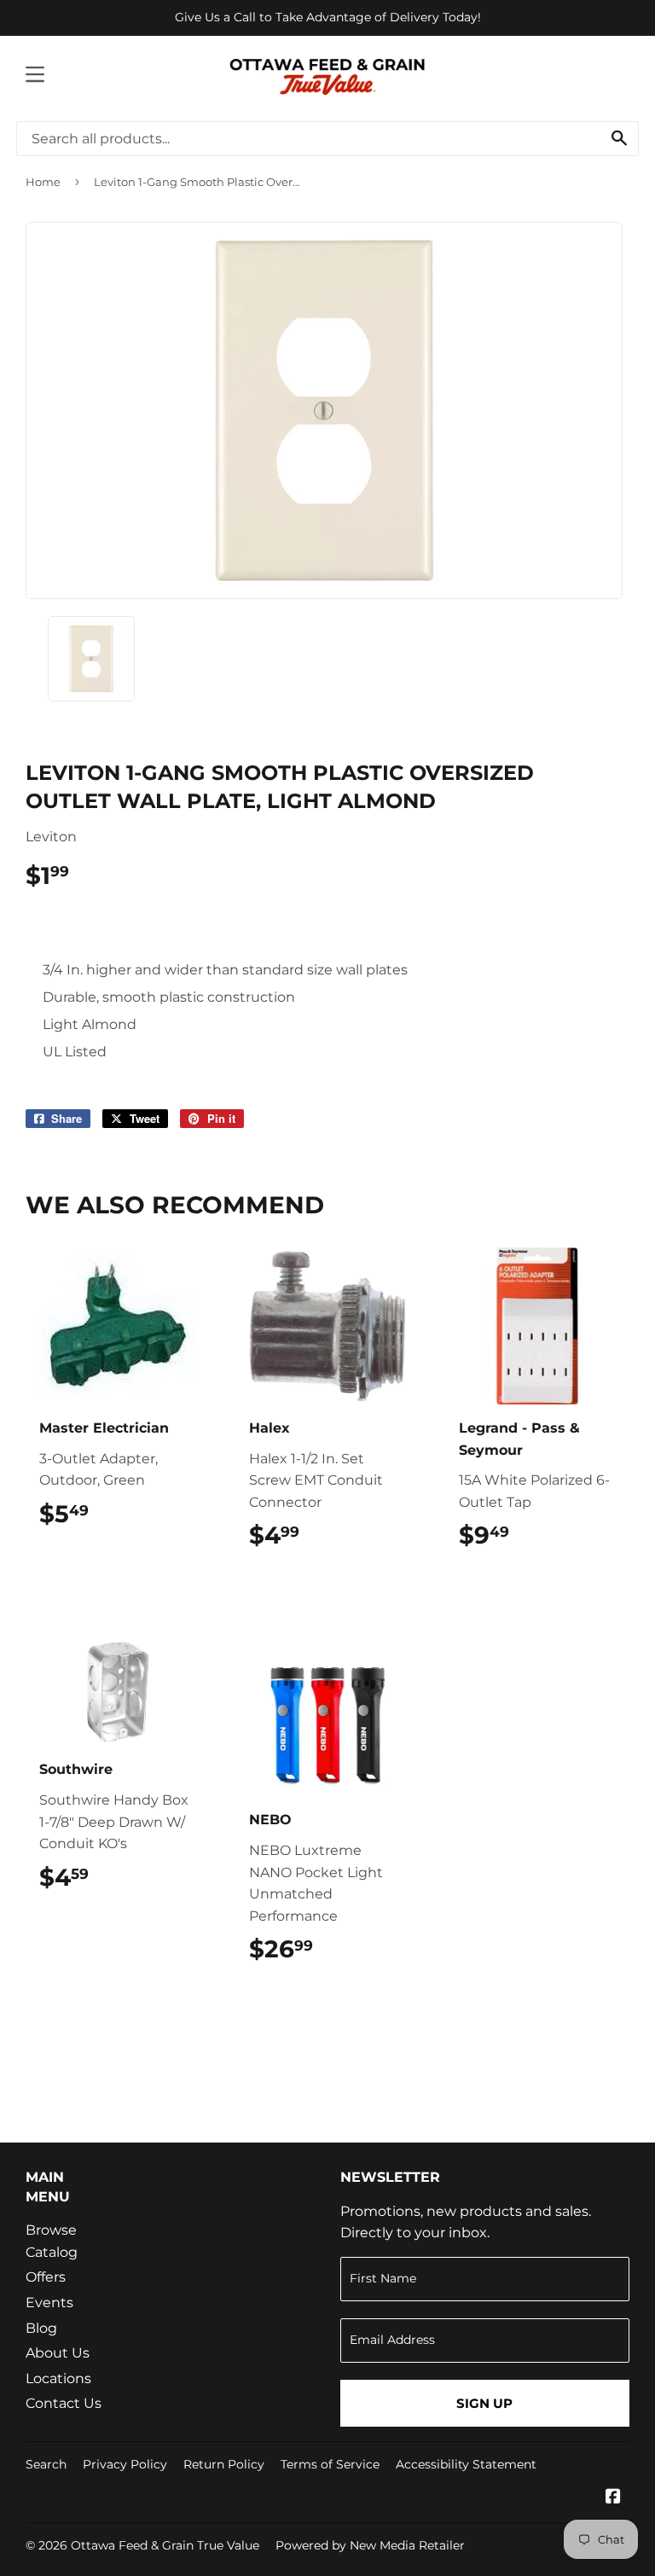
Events (49, 2303)
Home (43, 182)
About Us (58, 2353)
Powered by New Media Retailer (370, 2545)
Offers (46, 2277)
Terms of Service (330, 2464)
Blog (41, 2328)
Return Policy (224, 2464)
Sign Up (484, 2403)
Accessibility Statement (466, 2464)
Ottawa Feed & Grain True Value (165, 2545)
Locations (58, 2378)
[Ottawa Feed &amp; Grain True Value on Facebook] (613, 2498)
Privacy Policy (125, 2464)
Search (46, 2464)
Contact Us (64, 2403)
